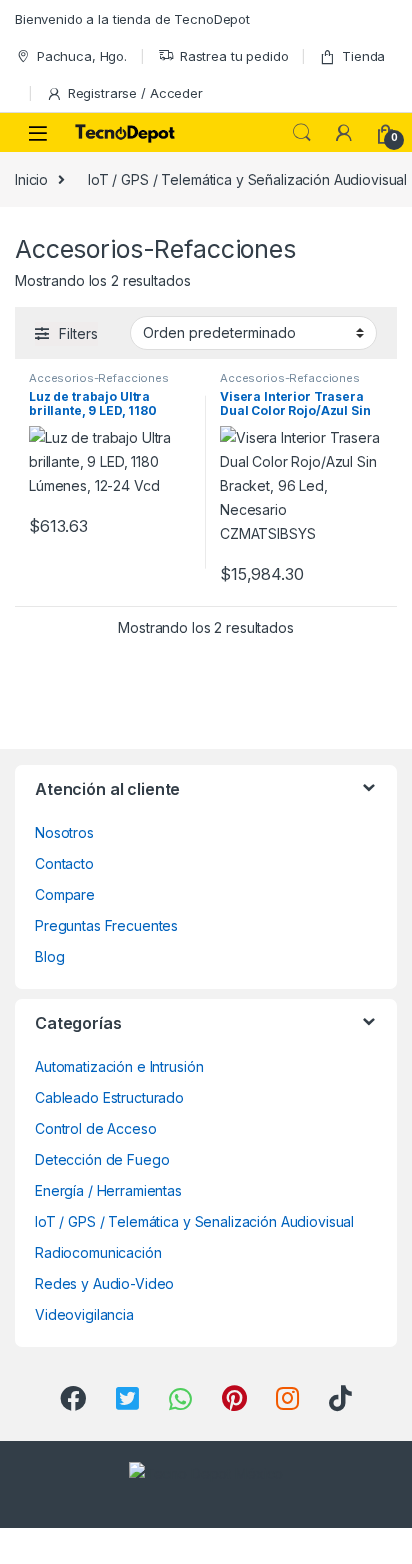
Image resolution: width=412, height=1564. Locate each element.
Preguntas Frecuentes (106, 925)
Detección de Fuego (102, 1159)
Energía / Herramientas (108, 1190)
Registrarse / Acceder (135, 93)
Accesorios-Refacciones (99, 378)
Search (302, 133)
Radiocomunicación (98, 1252)
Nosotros (64, 832)
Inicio (31, 179)
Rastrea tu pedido (234, 56)
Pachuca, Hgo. (82, 56)
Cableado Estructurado (109, 1097)
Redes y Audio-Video (104, 1283)
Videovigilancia (84, 1314)
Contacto (64, 863)
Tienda (363, 56)
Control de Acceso (96, 1128)
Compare (65, 894)
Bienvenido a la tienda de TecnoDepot (132, 19)
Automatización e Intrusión (119, 1066)
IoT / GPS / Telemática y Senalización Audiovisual (194, 1221)
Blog (49, 956)
